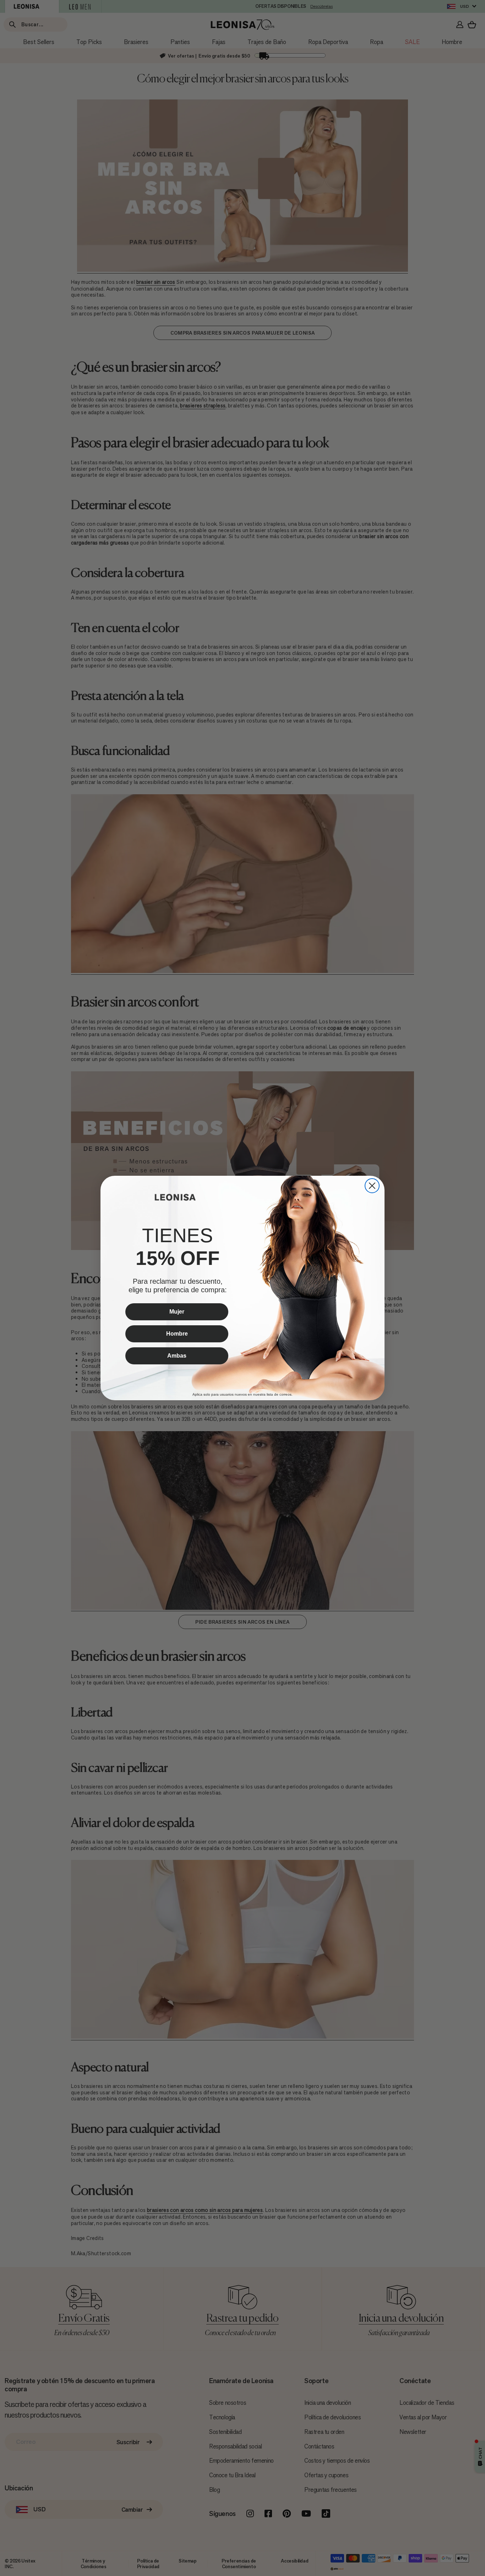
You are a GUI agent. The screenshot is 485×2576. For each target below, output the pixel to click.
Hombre (177, 1334)
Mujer (177, 1312)
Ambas (177, 1356)
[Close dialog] (372, 1186)
